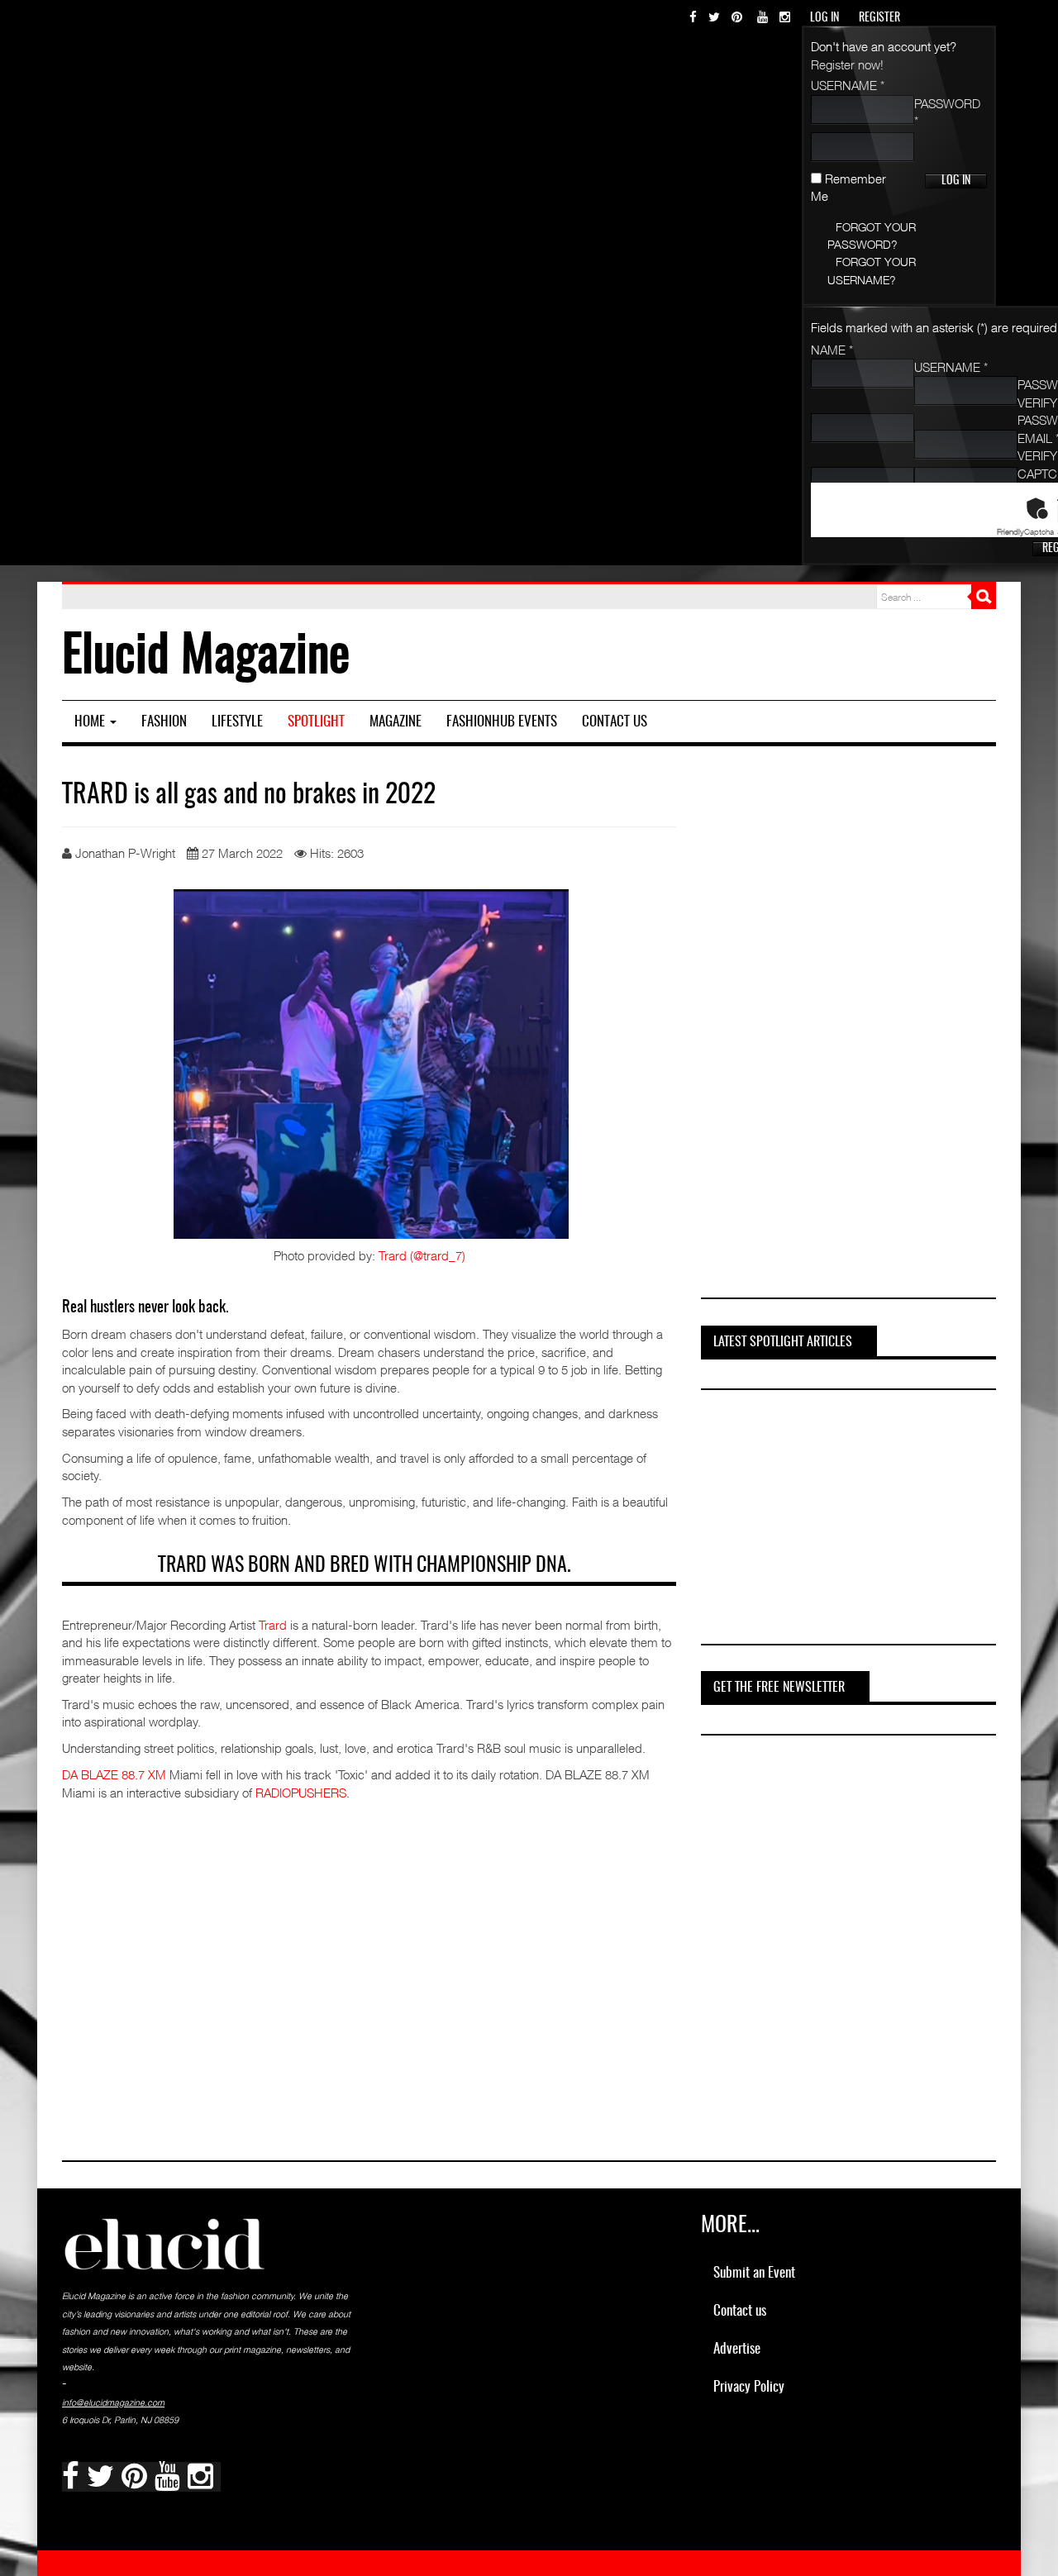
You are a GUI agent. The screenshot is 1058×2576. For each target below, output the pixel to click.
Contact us (615, 722)
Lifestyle (237, 722)
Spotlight (316, 722)
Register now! (847, 64)
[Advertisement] (846, 1029)
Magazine (396, 722)
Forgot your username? (872, 270)
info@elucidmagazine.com (113, 2402)
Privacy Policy (749, 2387)
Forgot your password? (872, 236)
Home (91, 722)
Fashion (164, 722)
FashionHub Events (502, 722)
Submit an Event (754, 2273)
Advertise (737, 2349)
